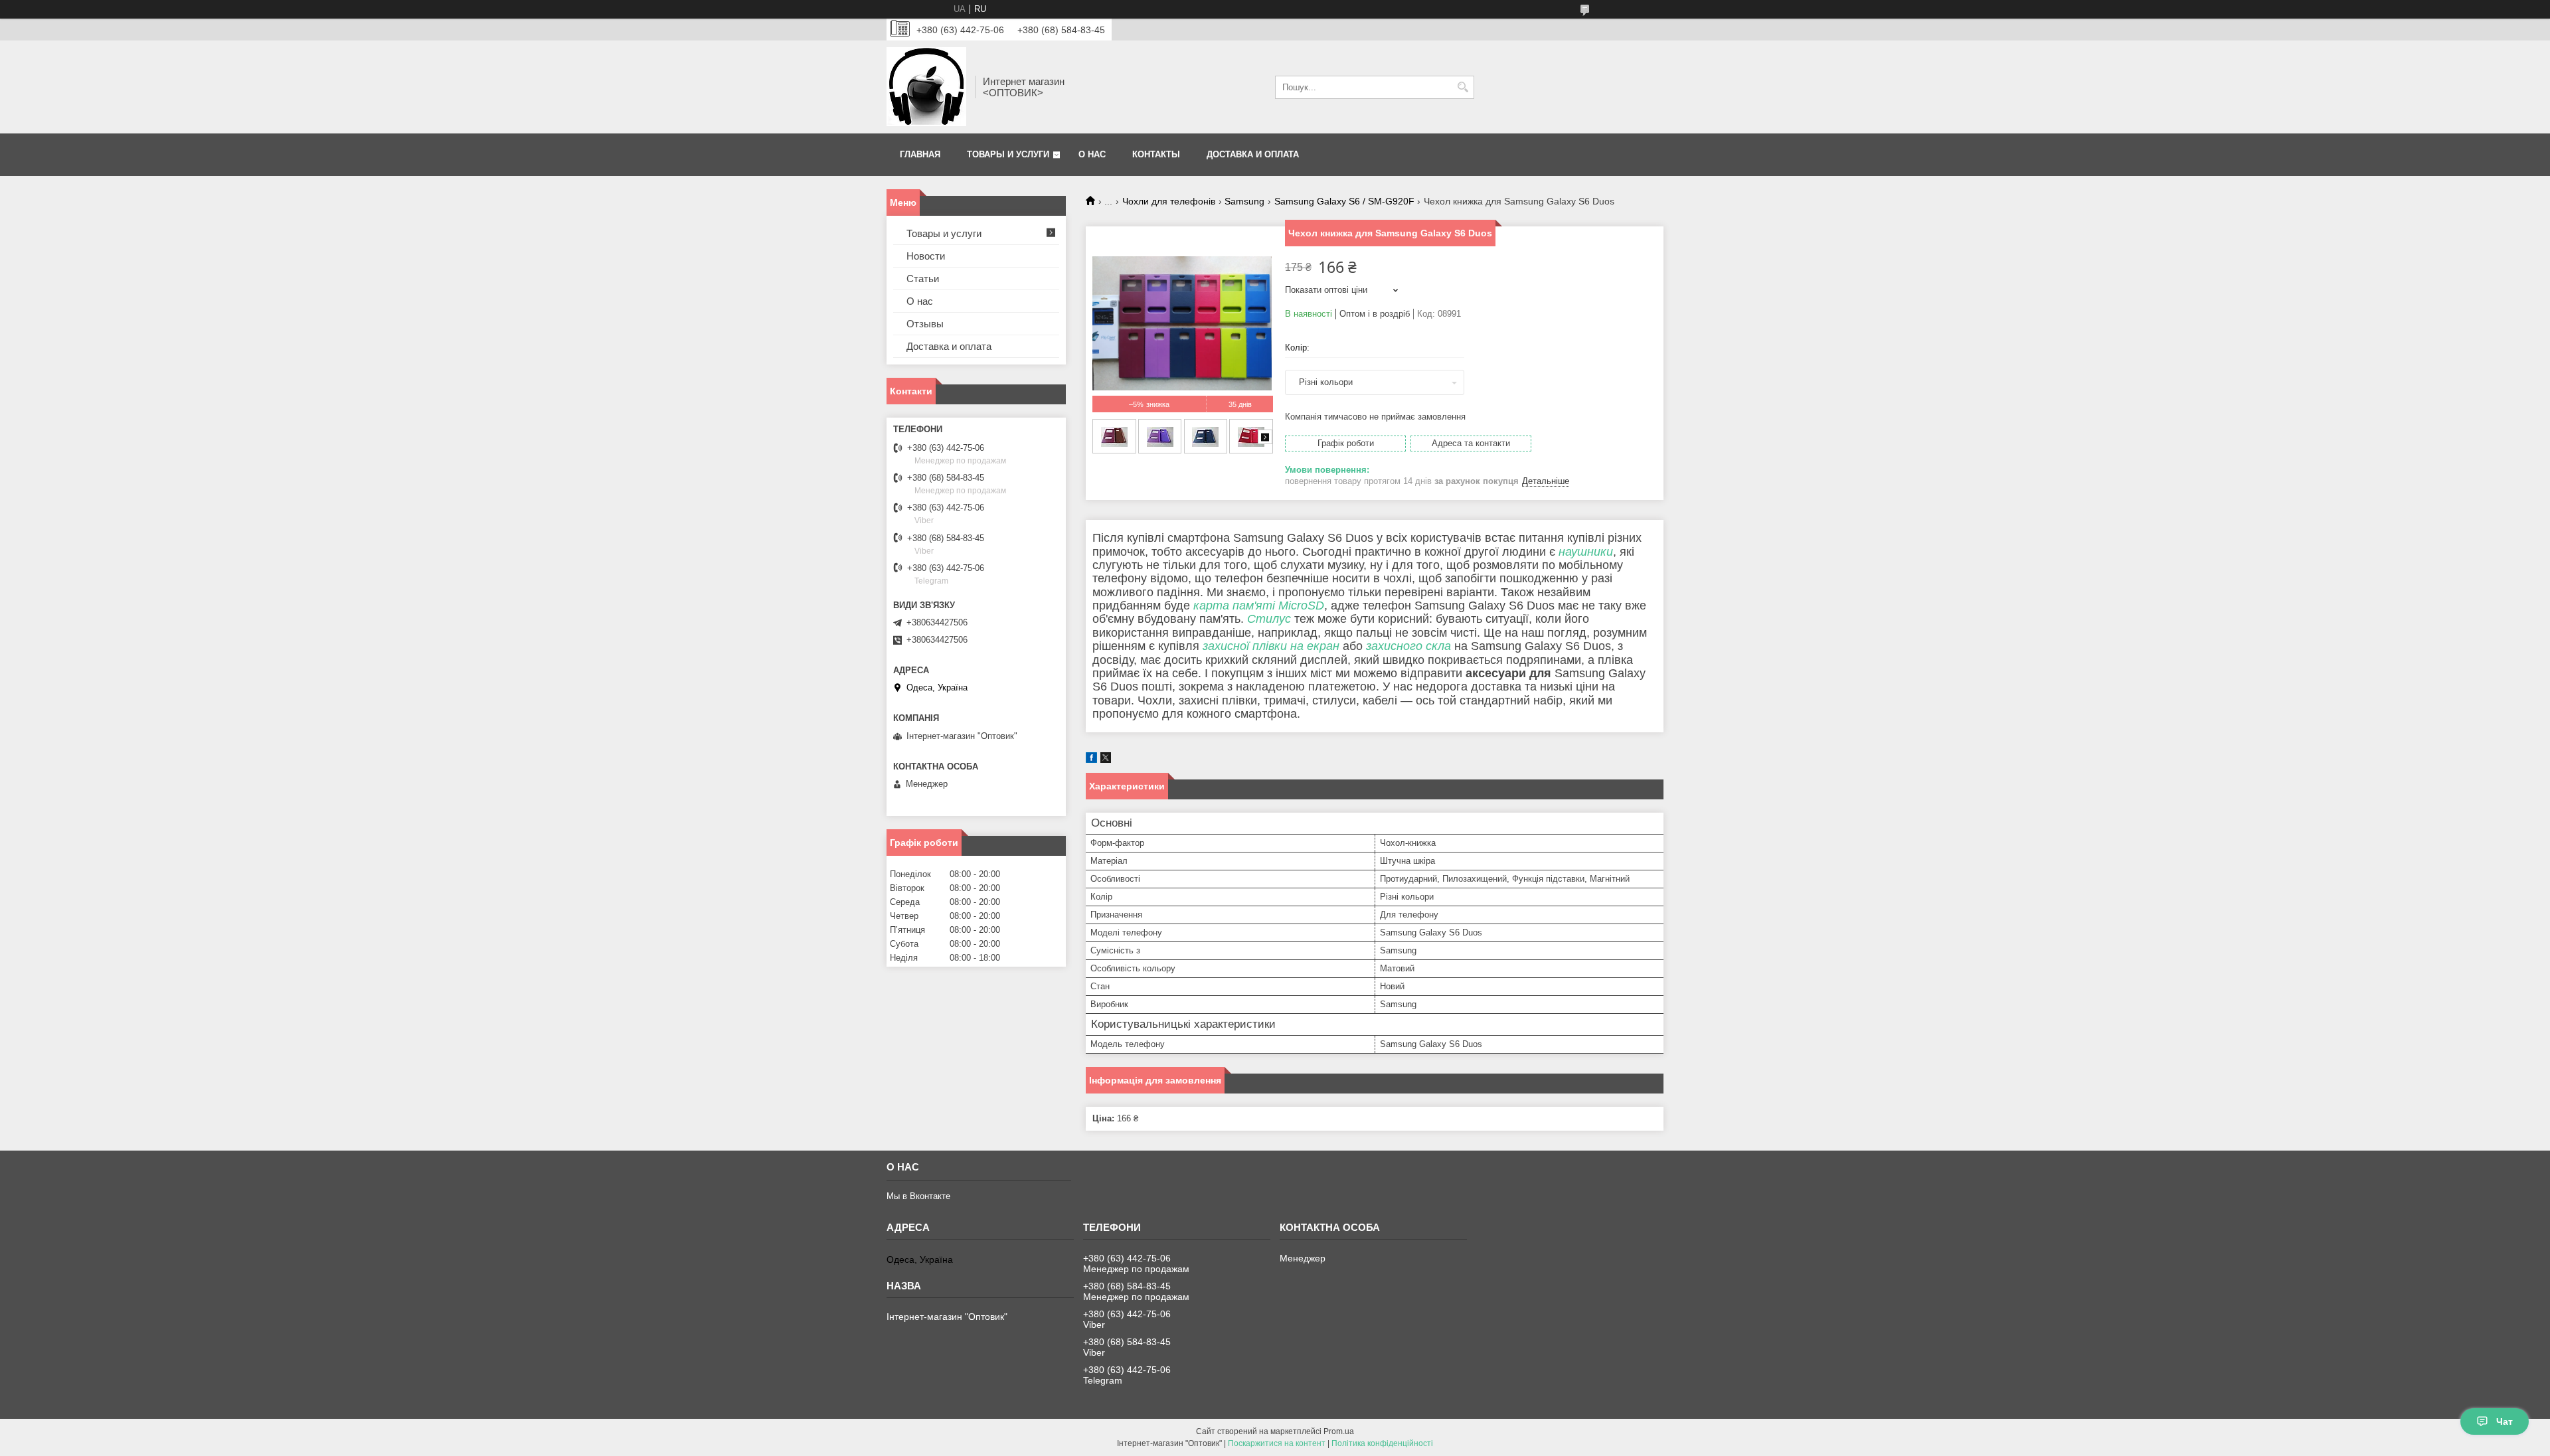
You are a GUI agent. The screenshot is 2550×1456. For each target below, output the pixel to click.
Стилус (1269, 619)
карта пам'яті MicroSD (1259, 606)
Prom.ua (1339, 1431)
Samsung (1244, 201)
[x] (1106, 760)
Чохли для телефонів (1169, 201)
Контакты (1156, 154)
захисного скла (1408, 646)
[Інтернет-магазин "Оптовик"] (926, 87)
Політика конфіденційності (1382, 1443)
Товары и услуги (1008, 154)
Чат (2505, 1421)
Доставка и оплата (1253, 154)
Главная (920, 154)
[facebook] (1091, 760)
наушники (1586, 552)
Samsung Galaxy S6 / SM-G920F (1344, 201)
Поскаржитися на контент (1277, 1443)
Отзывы (925, 324)
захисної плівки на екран (1271, 646)
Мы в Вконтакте (918, 1196)
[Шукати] (1463, 87)
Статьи (923, 279)
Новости (926, 256)
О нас (1092, 154)
